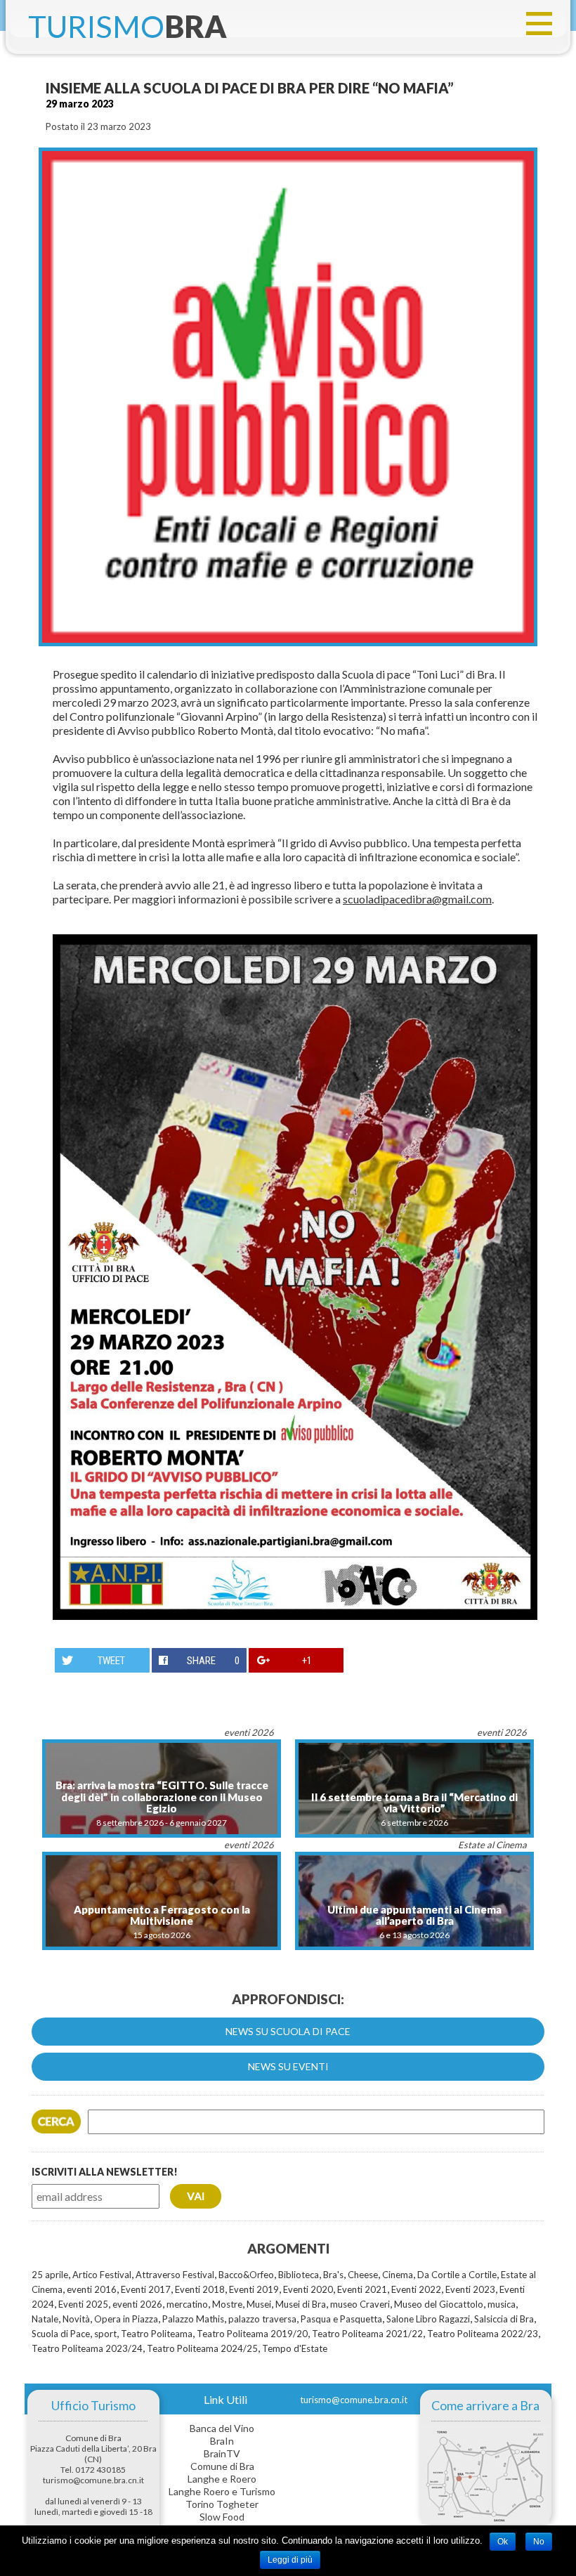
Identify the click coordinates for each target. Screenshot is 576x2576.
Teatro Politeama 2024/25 (202, 2348)
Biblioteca (299, 2275)
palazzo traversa (262, 2319)
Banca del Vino (222, 2428)
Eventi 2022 (416, 2289)
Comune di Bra (222, 2466)
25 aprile (50, 2275)
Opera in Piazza (126, 2319)
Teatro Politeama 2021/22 (367, 2334)
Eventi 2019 (254, 2289)
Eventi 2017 (146, 2289)
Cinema (398, 2275)
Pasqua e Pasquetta (341, 2319)
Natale (45, 2319)
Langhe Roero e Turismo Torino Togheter (222, 2498)
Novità (76, 2319)
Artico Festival (102, 2275)
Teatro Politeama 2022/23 (483, 2334)
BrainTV (222, 2453)
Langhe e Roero (222, 2479)
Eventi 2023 (470, 2289)
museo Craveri (360, 2304)
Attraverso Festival (175, 2275)
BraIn (222, 2441)
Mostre (227, 2304)
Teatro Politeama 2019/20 (252, 2334)
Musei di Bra (301, 2304)
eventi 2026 (137, 2304)
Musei (259, 2304)
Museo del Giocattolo (439, 2304)
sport (105, 2334)
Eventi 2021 (362, 2289)
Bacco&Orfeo (246, 2275)
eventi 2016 (92, 2289)
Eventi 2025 (83, 2304)
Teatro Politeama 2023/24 (87, 2348)
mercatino (187, 2304)
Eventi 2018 (200, 2289)
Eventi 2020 (308, 2289)
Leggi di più (290, 2560)
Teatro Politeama (157, 2334)
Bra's (333, 2275)
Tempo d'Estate (295, 2348)
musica (502, 2304)
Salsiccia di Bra (504, 2319)
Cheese (363, 2275)
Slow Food (222, 2517)
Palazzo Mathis (193, 2319)
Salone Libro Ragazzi (428, 2319)
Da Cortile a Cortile (457, 2275)
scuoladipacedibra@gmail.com (417, 899)
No (539, 2542)
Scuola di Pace (61, 2334)
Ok (503, 2542)
